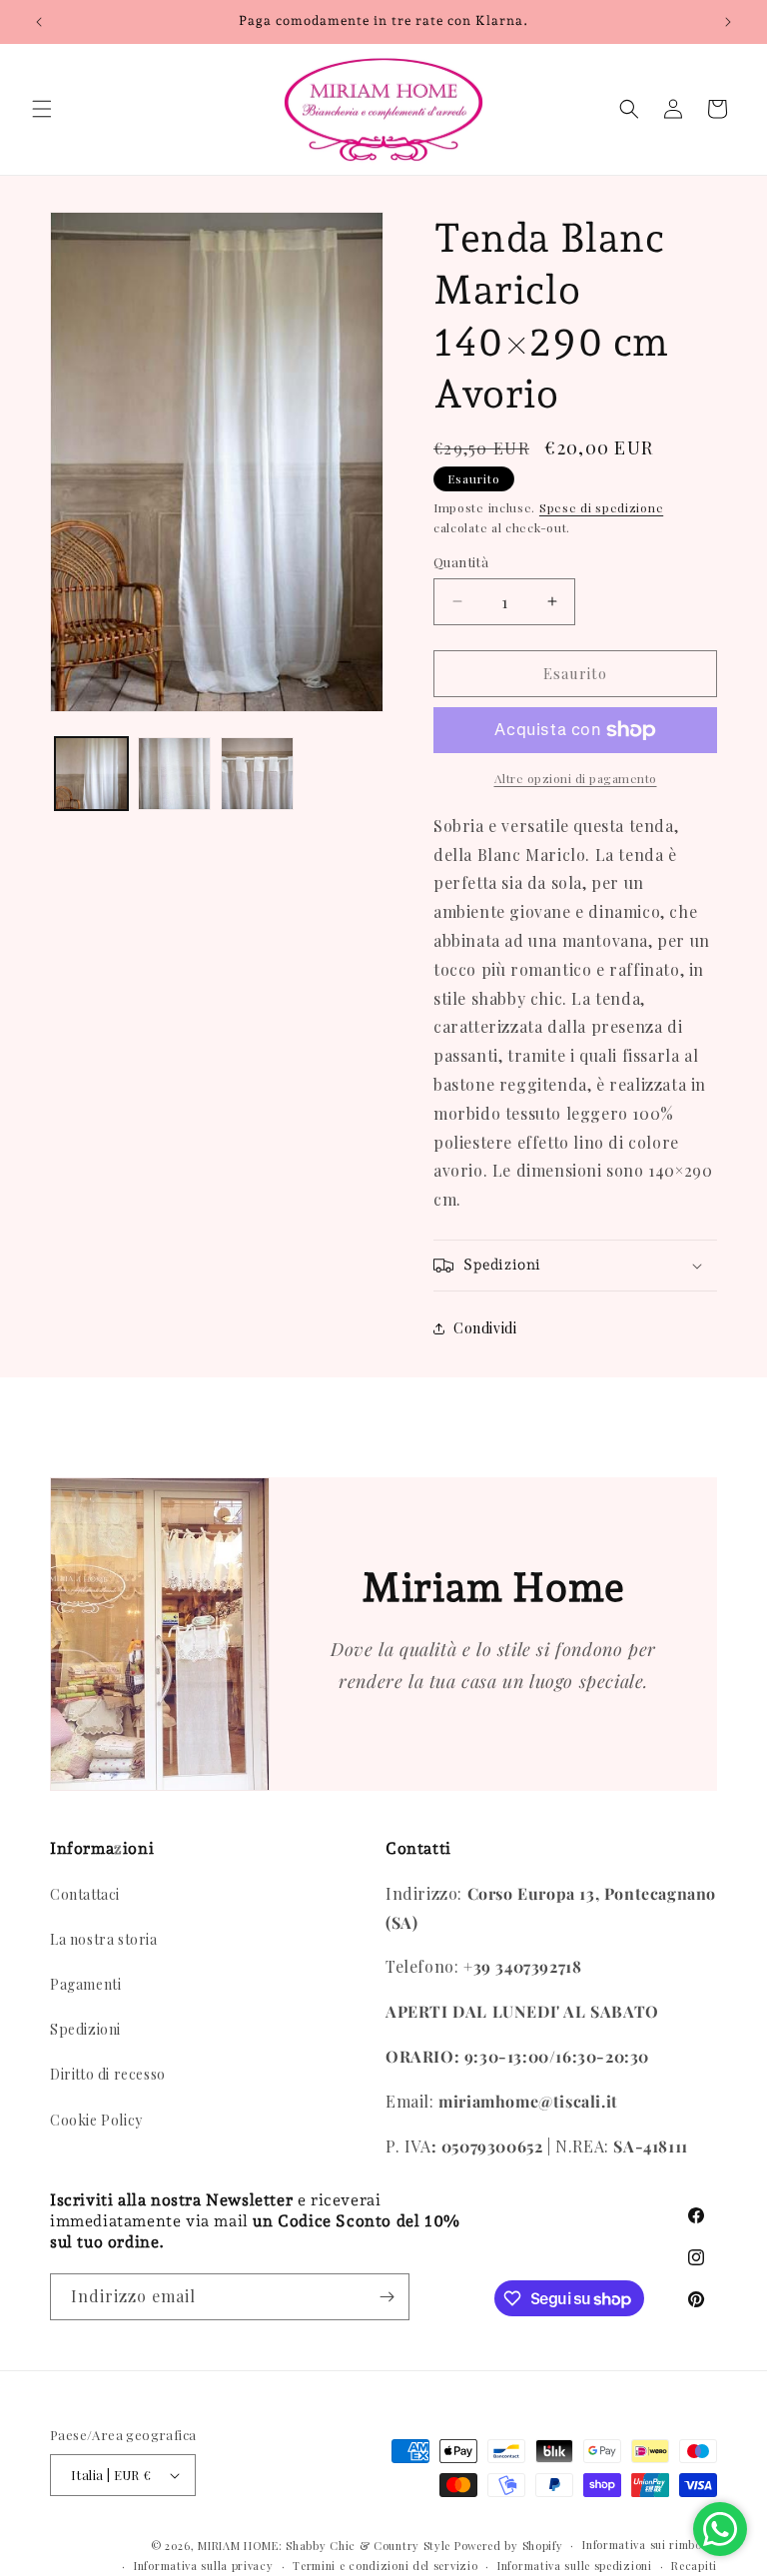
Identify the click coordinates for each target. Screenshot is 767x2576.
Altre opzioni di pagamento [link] (576, 778)
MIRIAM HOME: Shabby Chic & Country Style (324, 2546)
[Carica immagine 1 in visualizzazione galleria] (91, 774)
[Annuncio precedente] (39, 22)
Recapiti (694, 2566)
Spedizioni (85, 2029)
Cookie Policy (96, 2120)
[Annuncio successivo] (728, 22)
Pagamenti (85, 1984)
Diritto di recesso (108, 2074)
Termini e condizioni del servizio (385, 2566)
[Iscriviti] (386, 2297)
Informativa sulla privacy (204, 2566)
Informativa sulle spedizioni (575, 2566)
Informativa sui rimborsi (650, 2545)
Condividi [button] (485, 1328)
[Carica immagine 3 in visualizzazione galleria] (257, 774)
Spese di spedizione (601, 507)
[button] (42, 109)
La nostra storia (104, 1939)
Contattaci (85, 1894)
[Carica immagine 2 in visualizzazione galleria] (174, 774)
